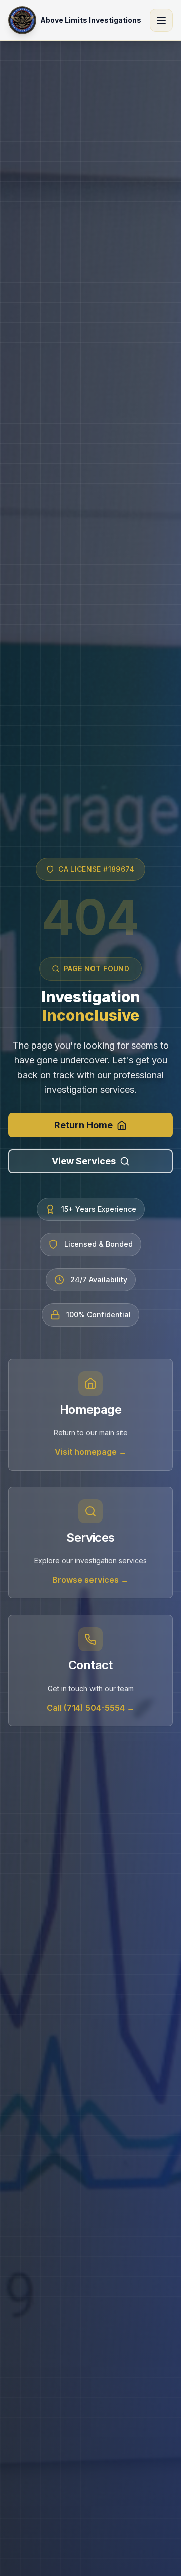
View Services (84, 1161)
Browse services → (90, 1580)
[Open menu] (161, 20)
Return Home (83, 1125)
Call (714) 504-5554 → (91, 1708)
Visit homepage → (91, 1452)
